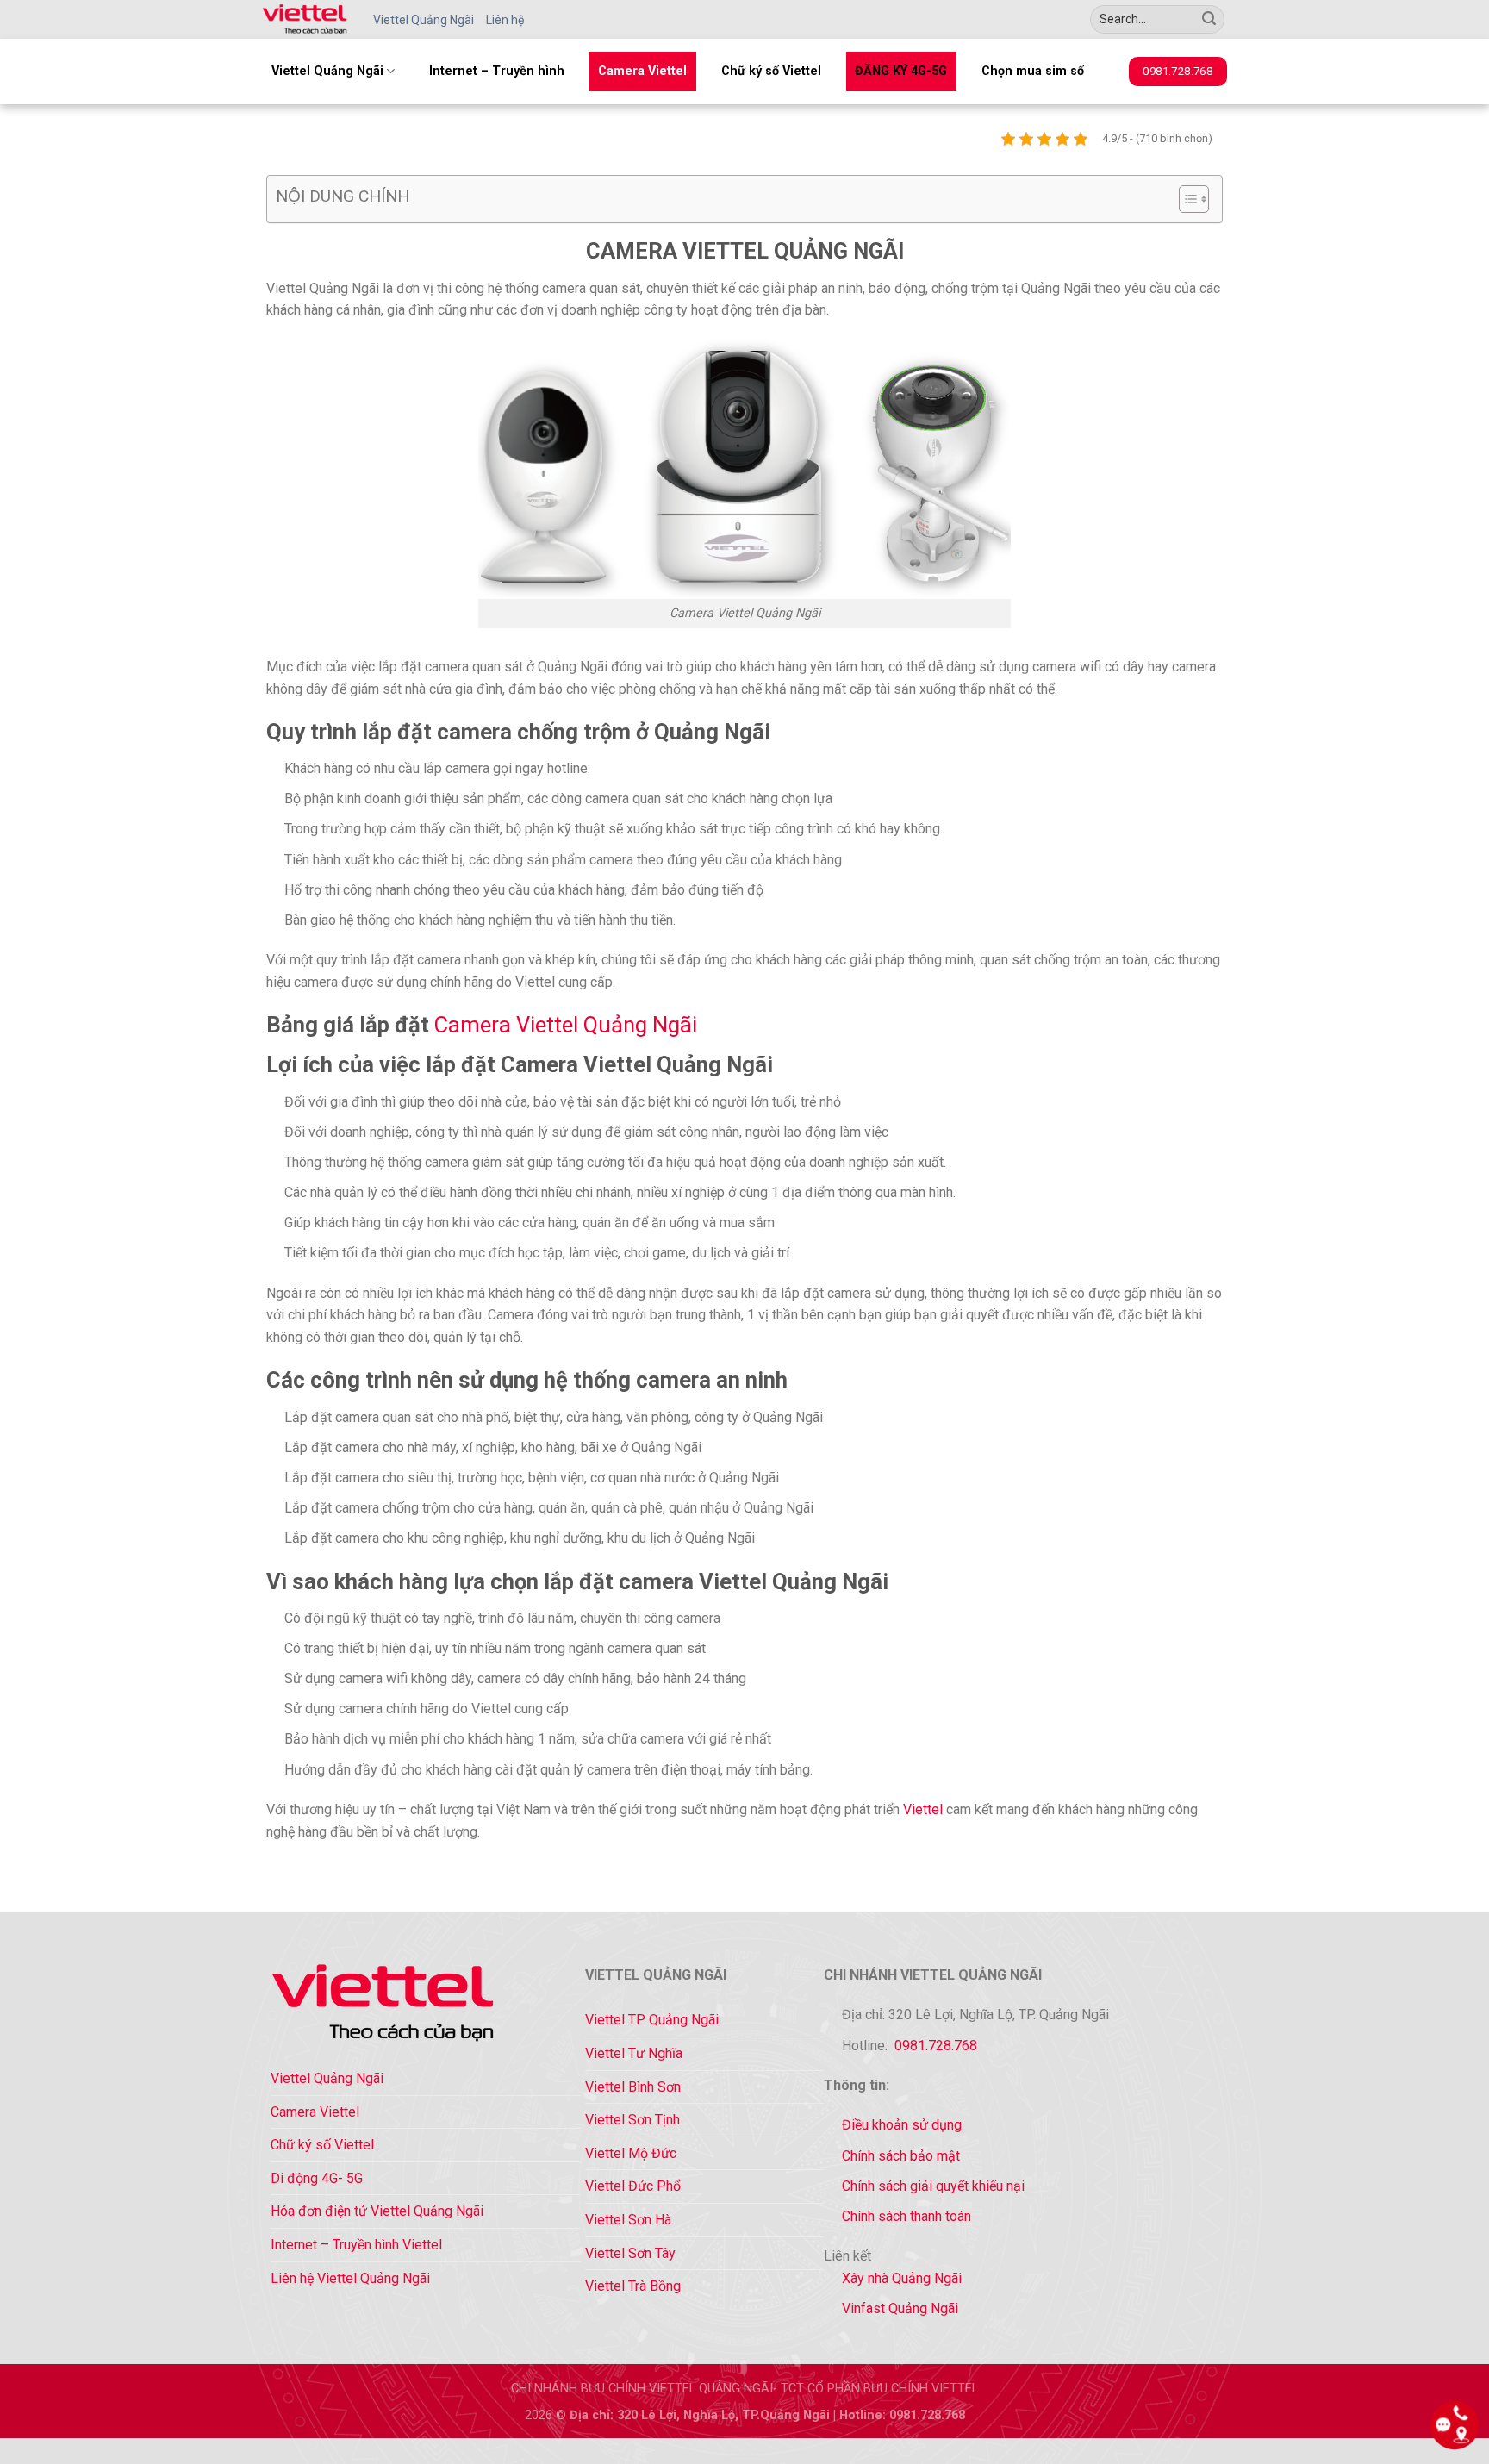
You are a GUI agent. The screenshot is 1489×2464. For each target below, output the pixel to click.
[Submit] (1209, 20)
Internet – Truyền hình (497, 71)
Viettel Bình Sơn (633, 2087)
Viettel (923, 1809)
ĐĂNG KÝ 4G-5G (901, 71)
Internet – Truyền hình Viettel (356, 2245)
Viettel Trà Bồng (633, 2286)
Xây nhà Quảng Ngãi (902, 2278)
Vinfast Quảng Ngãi (900, 2308)
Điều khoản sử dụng (902, 2125)
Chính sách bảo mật (901, 2156)
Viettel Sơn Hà (628, 2220)
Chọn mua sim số (1033, 71)
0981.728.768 (936, 2046)
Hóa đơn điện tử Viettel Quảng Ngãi (377, 2211)
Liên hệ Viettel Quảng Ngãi (350, 2278)
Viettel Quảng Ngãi (424, 20)
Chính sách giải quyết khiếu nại (933, 2186)
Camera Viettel (642, 71)
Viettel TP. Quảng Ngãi (652, 2020)
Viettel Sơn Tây (630, 2253)
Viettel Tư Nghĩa (634, 2053)
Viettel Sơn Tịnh (632, 2120)
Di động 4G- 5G (317, 2178)
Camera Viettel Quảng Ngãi (566, 1025)
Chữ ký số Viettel (771, 71)
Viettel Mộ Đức (631, 2153)
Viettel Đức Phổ (633, 2186)
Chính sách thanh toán (906, 2216)
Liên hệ (505, 20)
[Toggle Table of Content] (1185, 199)
